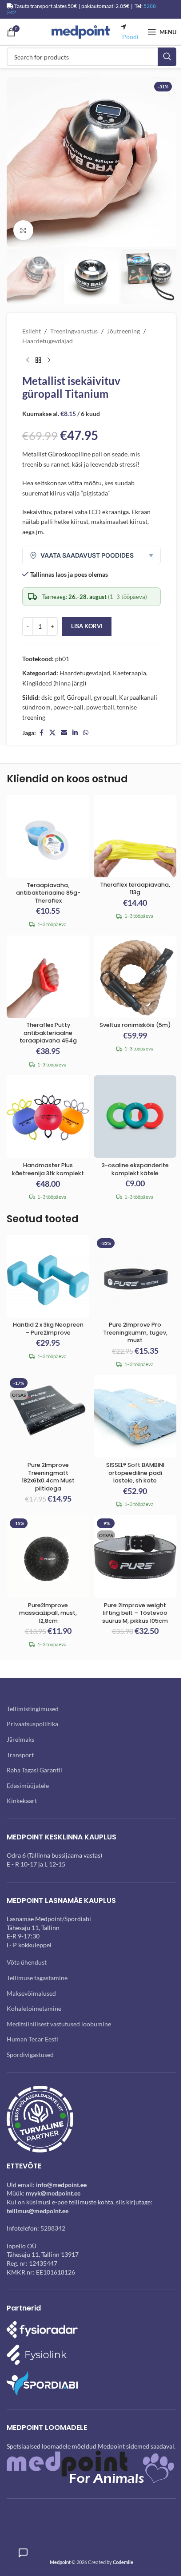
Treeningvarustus (74, 331)
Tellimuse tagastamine (37, 1978)
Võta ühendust (27, 1962)
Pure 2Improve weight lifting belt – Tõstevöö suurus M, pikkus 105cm (135, 1613)
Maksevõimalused (31, 1993)
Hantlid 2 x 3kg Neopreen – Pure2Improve (48, 1329)
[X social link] (52, 733)
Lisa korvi (87, 626)
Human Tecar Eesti (32, 2039)
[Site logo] (81, 31)
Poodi (130, 37)
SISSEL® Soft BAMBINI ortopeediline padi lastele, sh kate (135, 1473)
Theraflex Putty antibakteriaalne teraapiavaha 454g (48, 1033)
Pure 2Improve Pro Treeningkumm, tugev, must (135, 1332)
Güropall (79, 697)
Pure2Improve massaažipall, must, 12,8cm (48, 1613)
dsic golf (53, 697)
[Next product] (49, 361)
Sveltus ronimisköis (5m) (135, 1025)
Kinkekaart (22, 1801)
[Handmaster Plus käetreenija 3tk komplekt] (48, 1117)
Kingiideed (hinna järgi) (54, 683)
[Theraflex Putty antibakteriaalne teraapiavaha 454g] (48, 977)
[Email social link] (64, 733)
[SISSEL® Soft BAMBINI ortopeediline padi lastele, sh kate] (135, 1416)
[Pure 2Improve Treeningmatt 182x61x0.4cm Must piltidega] (48, 1416)
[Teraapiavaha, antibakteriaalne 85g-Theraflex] (48, 836)
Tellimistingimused (33, 1709)
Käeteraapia (129, 673)
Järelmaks (20, 1739)
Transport (20, 1755)
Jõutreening (123, 331)
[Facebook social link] (41, 733)
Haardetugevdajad (48, 341)
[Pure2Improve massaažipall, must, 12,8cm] (48, 1557)
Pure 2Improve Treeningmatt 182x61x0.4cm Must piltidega (48, 1477)
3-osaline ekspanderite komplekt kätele (135, 1169)
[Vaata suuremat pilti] (23, 230)
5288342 (53, 2228)
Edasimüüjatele (28, 1785)
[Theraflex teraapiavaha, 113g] (135, 836)
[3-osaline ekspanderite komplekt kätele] (135, 1117)
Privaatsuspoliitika (32, 1724)
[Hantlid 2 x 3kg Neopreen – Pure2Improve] (48, 1276)
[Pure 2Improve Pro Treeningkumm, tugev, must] (135, 1276)
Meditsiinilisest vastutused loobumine (59, 2024)
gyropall (105, 697)
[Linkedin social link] (75, 733)
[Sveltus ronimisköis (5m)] (135, 977)
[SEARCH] (167, 57)
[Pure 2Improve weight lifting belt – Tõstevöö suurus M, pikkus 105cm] (135, 1557)
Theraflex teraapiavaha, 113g (135, 889)
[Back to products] (38, 361)
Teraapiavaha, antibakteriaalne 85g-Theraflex (48, 893)
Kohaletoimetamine (34, 2008)
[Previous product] (28, 361)
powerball (100, 707)
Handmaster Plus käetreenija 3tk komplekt (48, 1169)
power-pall (68, 707)
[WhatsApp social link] (86, 733)
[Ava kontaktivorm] (23, 2553)
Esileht (32, 331)
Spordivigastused (30, 2055)
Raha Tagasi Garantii (34, 1770)
